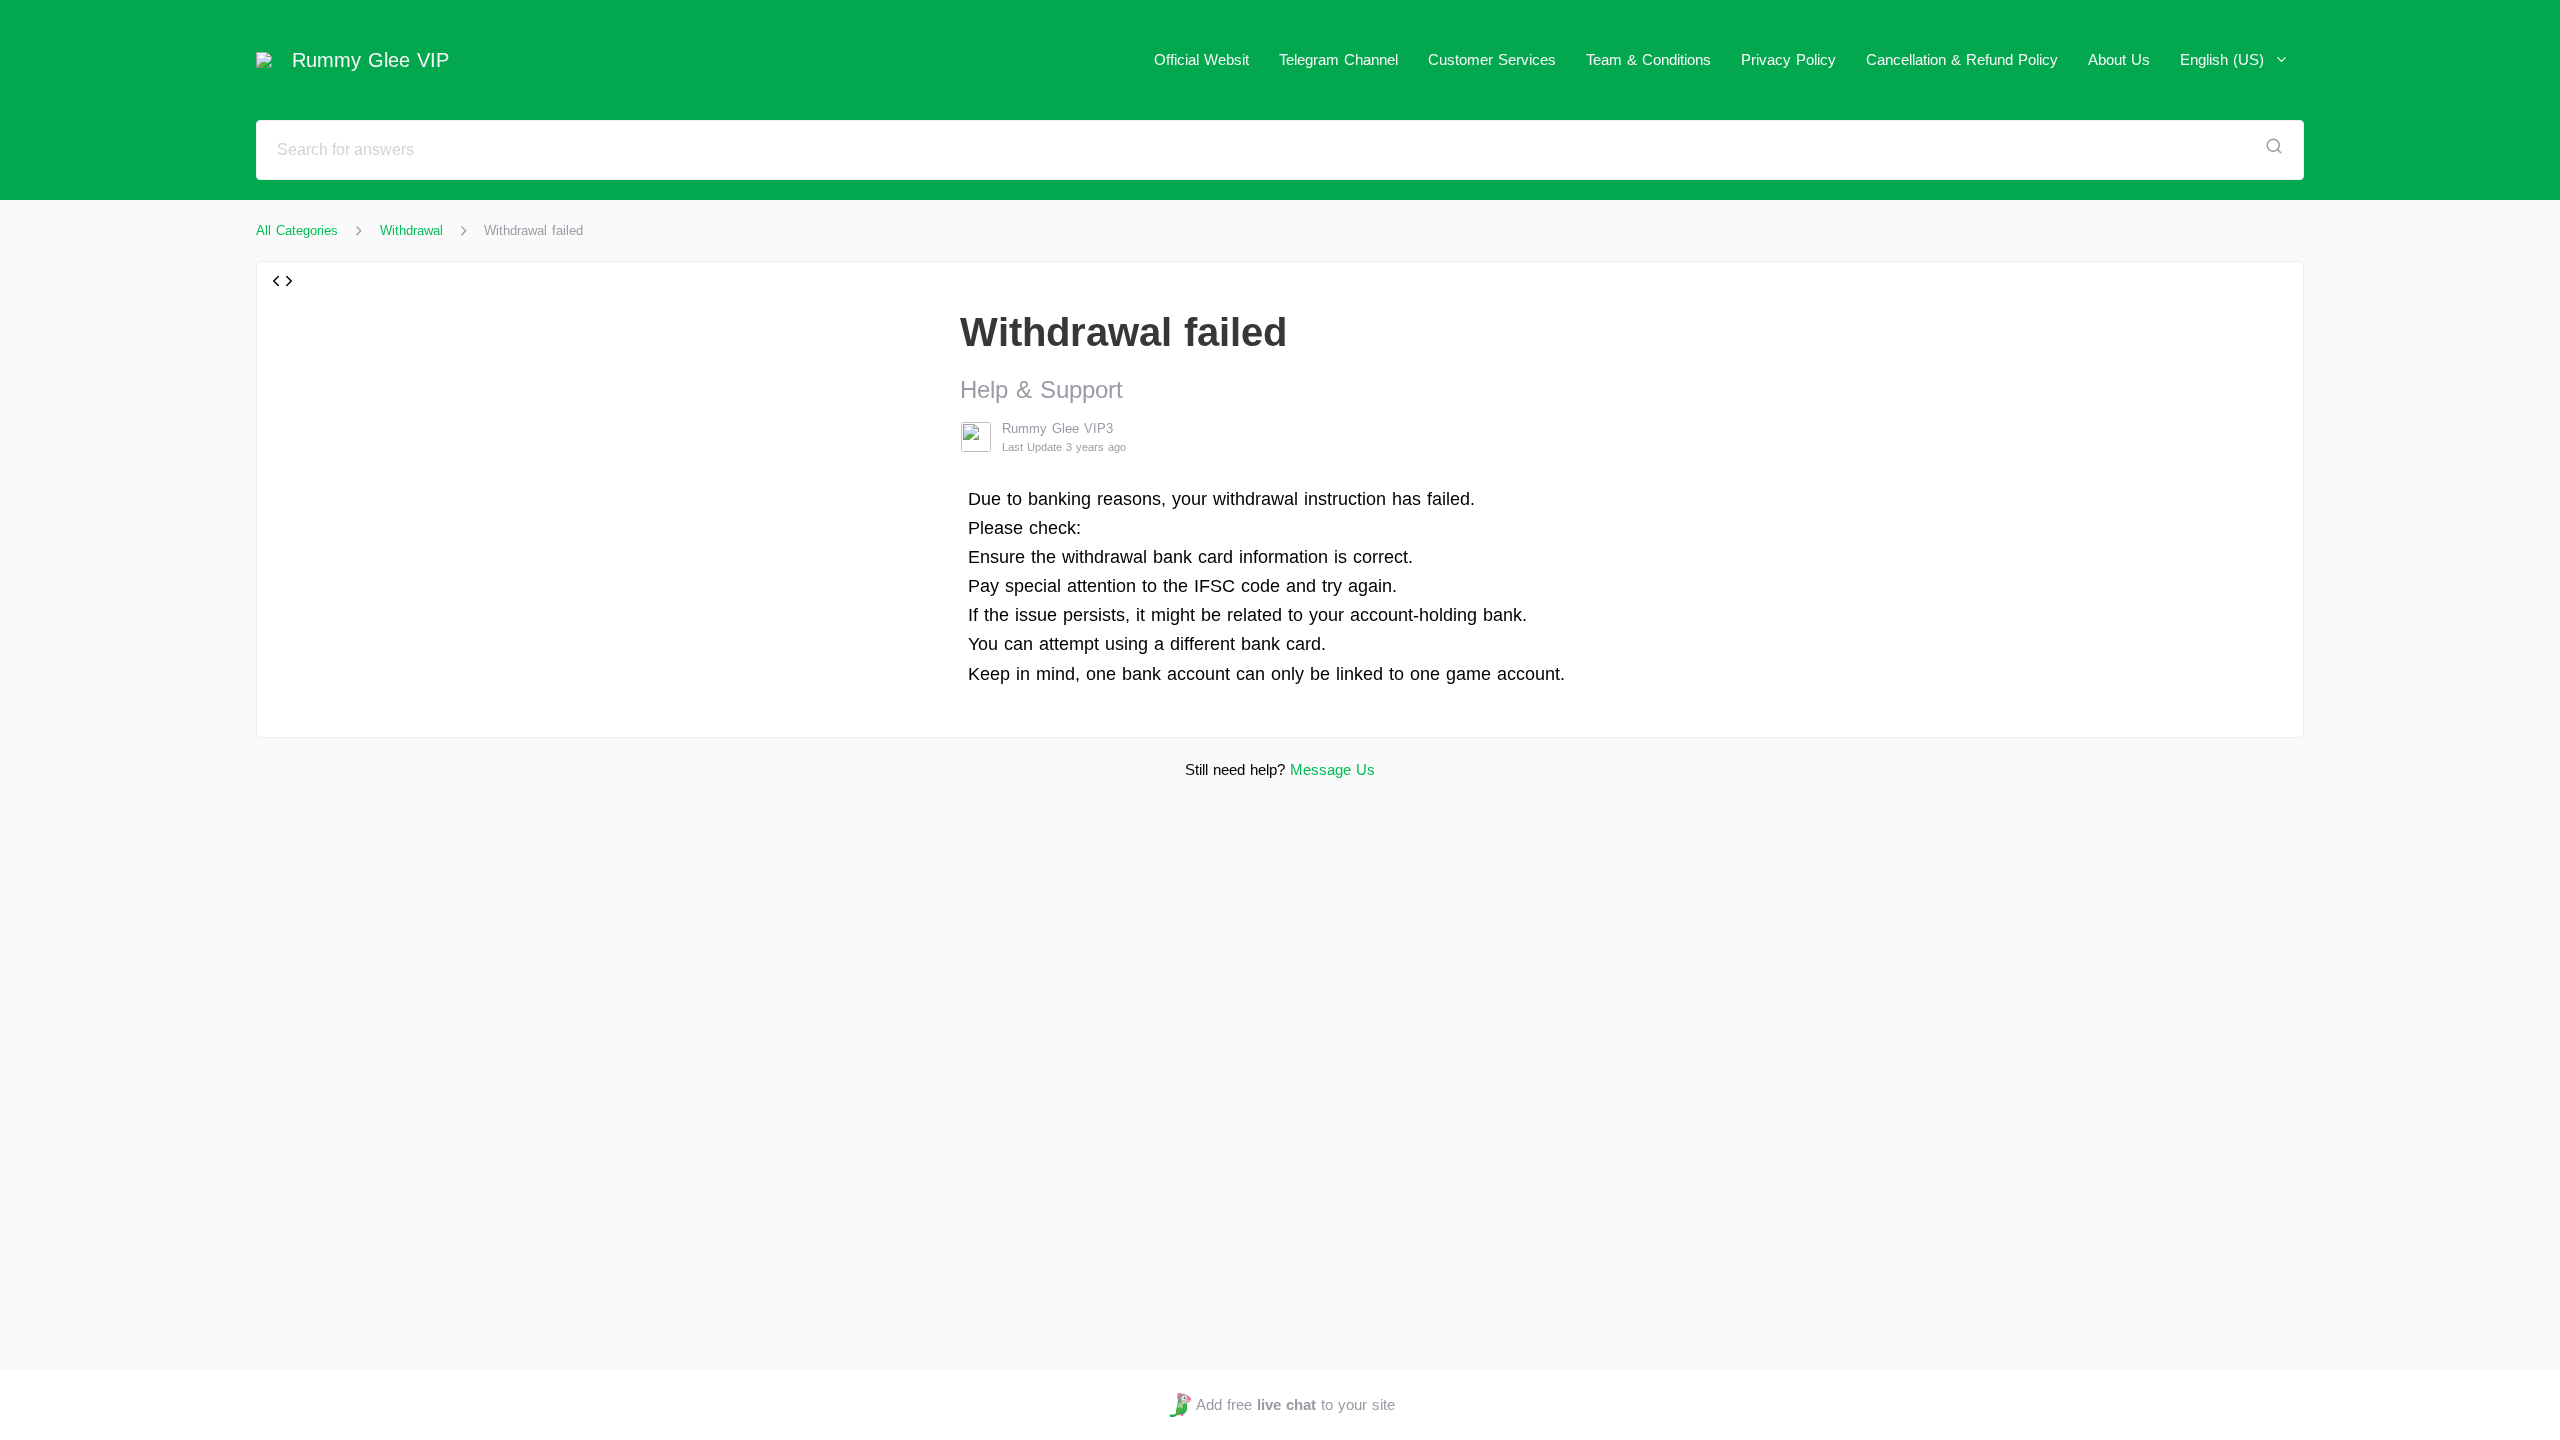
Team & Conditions (1648, 59)
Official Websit (1201, 59)
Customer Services (1492, 59)
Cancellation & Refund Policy (1962, 59)
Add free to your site (1295, 1404)
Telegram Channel (1338, 59)
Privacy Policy (1788, 59)
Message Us (1332, 769)
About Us (2119, 59)
